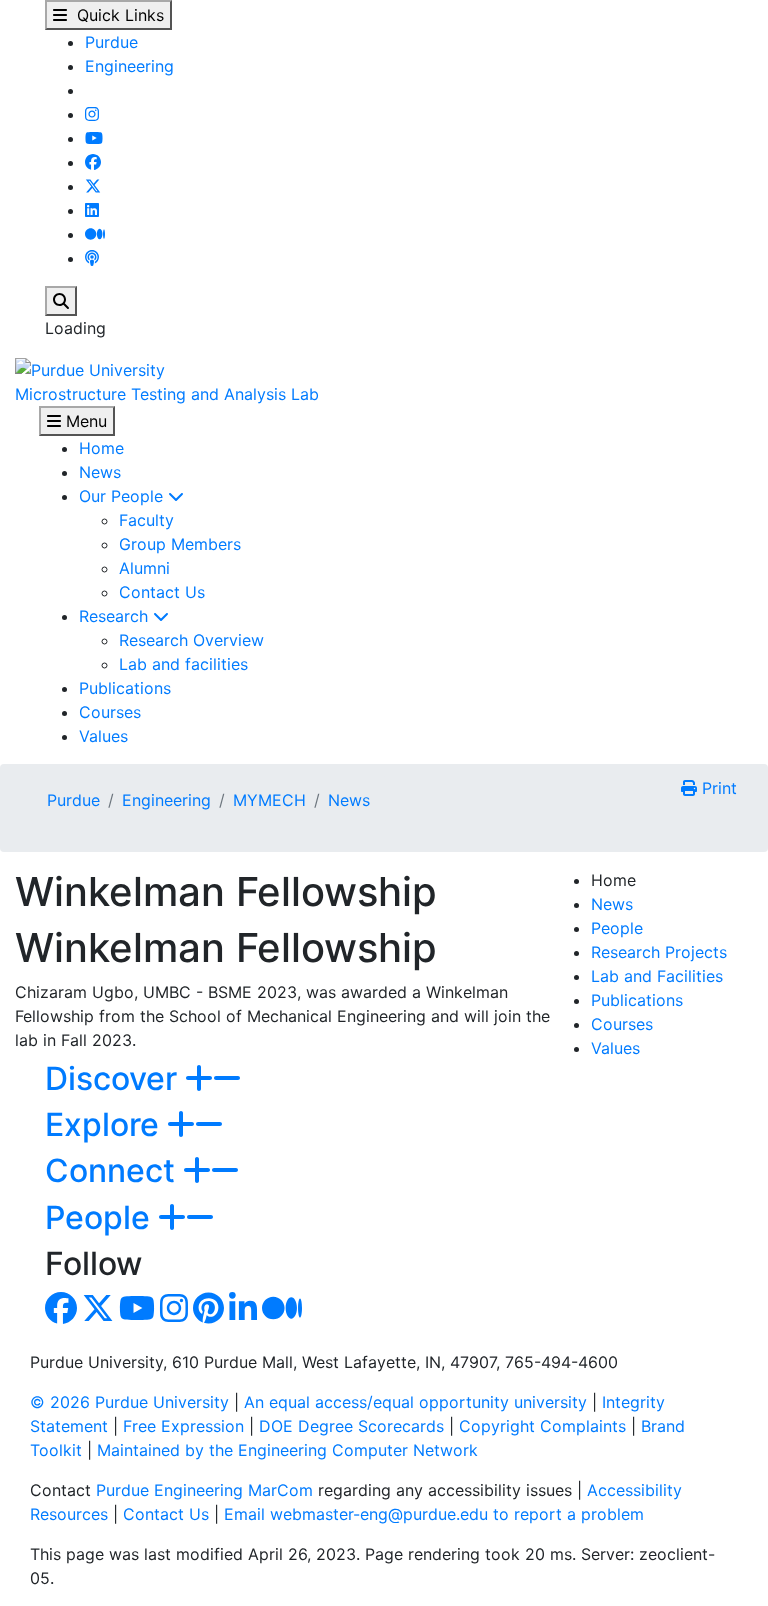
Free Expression (183, 1426)
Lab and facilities (183, 664)
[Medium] (95, 234)
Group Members (180, 544)
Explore (106, 1124)
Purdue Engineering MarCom (204, 1490)
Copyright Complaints (542, 1426)
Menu (84, 421)
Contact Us (162, 592)
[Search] (61, 301)
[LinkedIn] (92, 210)
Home (101, 448)
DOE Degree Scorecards (351, 1426)
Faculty (146, 520)
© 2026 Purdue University (129, 1402)
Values (103, 736)
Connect (114, 1170)
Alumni (144, 568)
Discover (115, 1078)
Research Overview (191, 640)
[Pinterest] (208, 1314)
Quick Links (115, 15)
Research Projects (659, 952)
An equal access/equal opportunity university (415, 1402)
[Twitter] (93, 186)
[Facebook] (93, 162)
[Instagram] (92, 114)
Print (717, 788)
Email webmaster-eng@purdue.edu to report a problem (434, 1514)
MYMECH (269, 800)
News (100, 472)
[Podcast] (92, 258)
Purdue (111, 42)
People (617, 928)
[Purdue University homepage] (90, 368)
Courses (110, 712)
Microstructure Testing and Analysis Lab (167, 394)
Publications (125, 688)
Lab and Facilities (657, 976)
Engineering (129, 66)
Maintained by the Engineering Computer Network (287, 1450)
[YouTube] (94, 138)
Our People (123, 496)
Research (116, 616)
